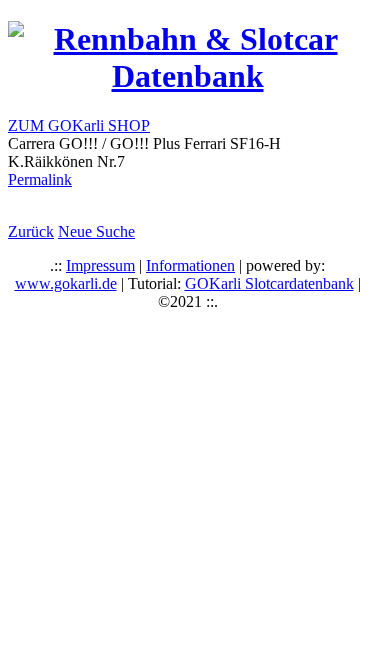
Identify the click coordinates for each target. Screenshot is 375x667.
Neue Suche (96, 231)
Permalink (40, 179)
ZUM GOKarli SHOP (79, 125)
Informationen (190, 265)
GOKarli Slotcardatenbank (269, 283)
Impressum (100, 265)
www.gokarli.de (66, 283)
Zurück (31, 231)
